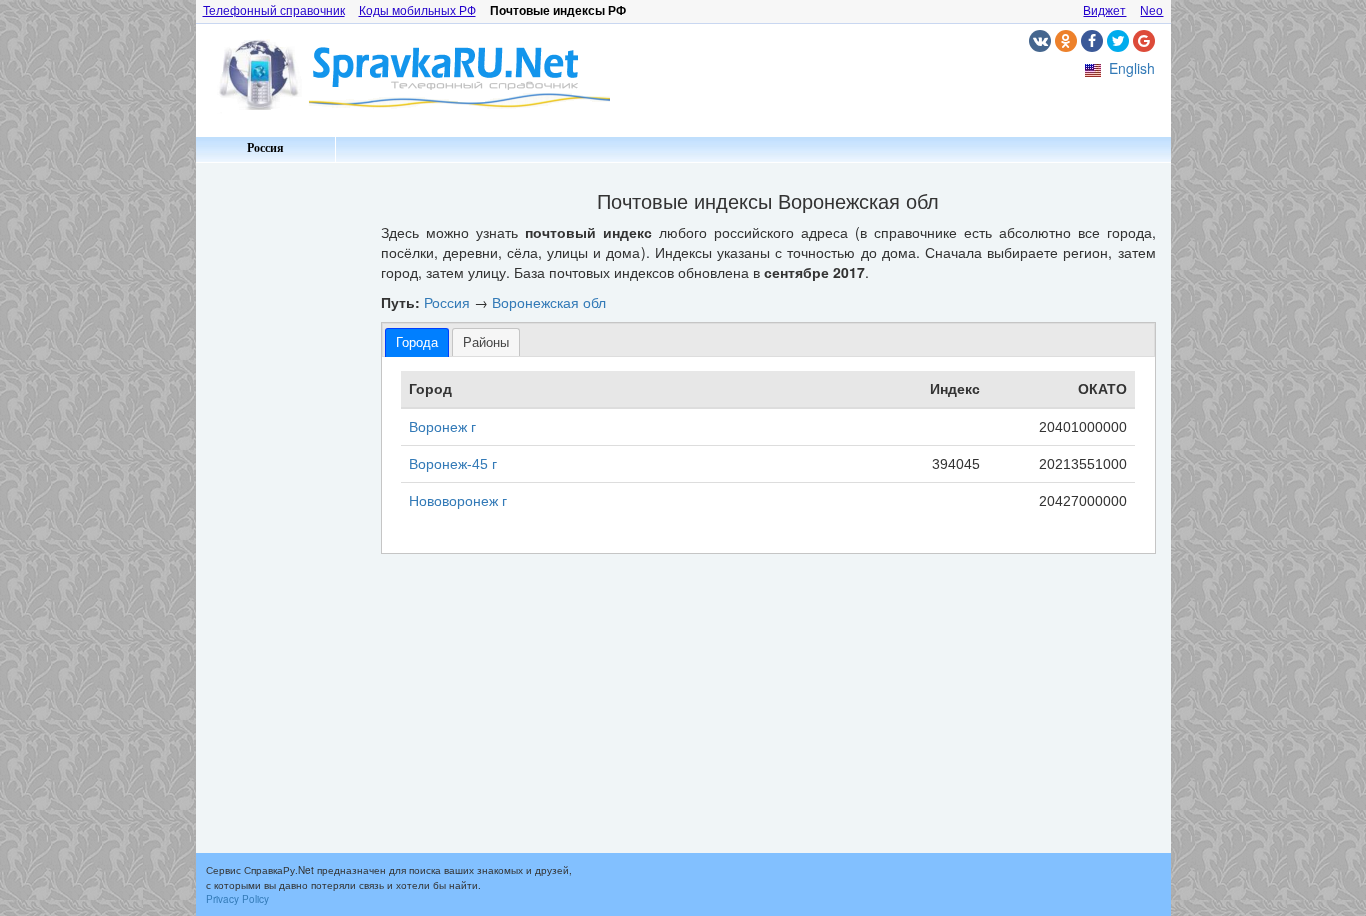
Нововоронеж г (458, 501)
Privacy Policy (237, 899)
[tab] (417, 342)
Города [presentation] (417, 342)
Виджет (1104, 11)
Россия (265, 148)
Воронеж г (442, 427)
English (1132, 68)
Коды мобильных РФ (417, 11)
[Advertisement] (281, 470)
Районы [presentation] (486, 342)
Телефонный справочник (274, 11)
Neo (1151, 11)
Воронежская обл (549, 302)
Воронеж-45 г (453, 464)
